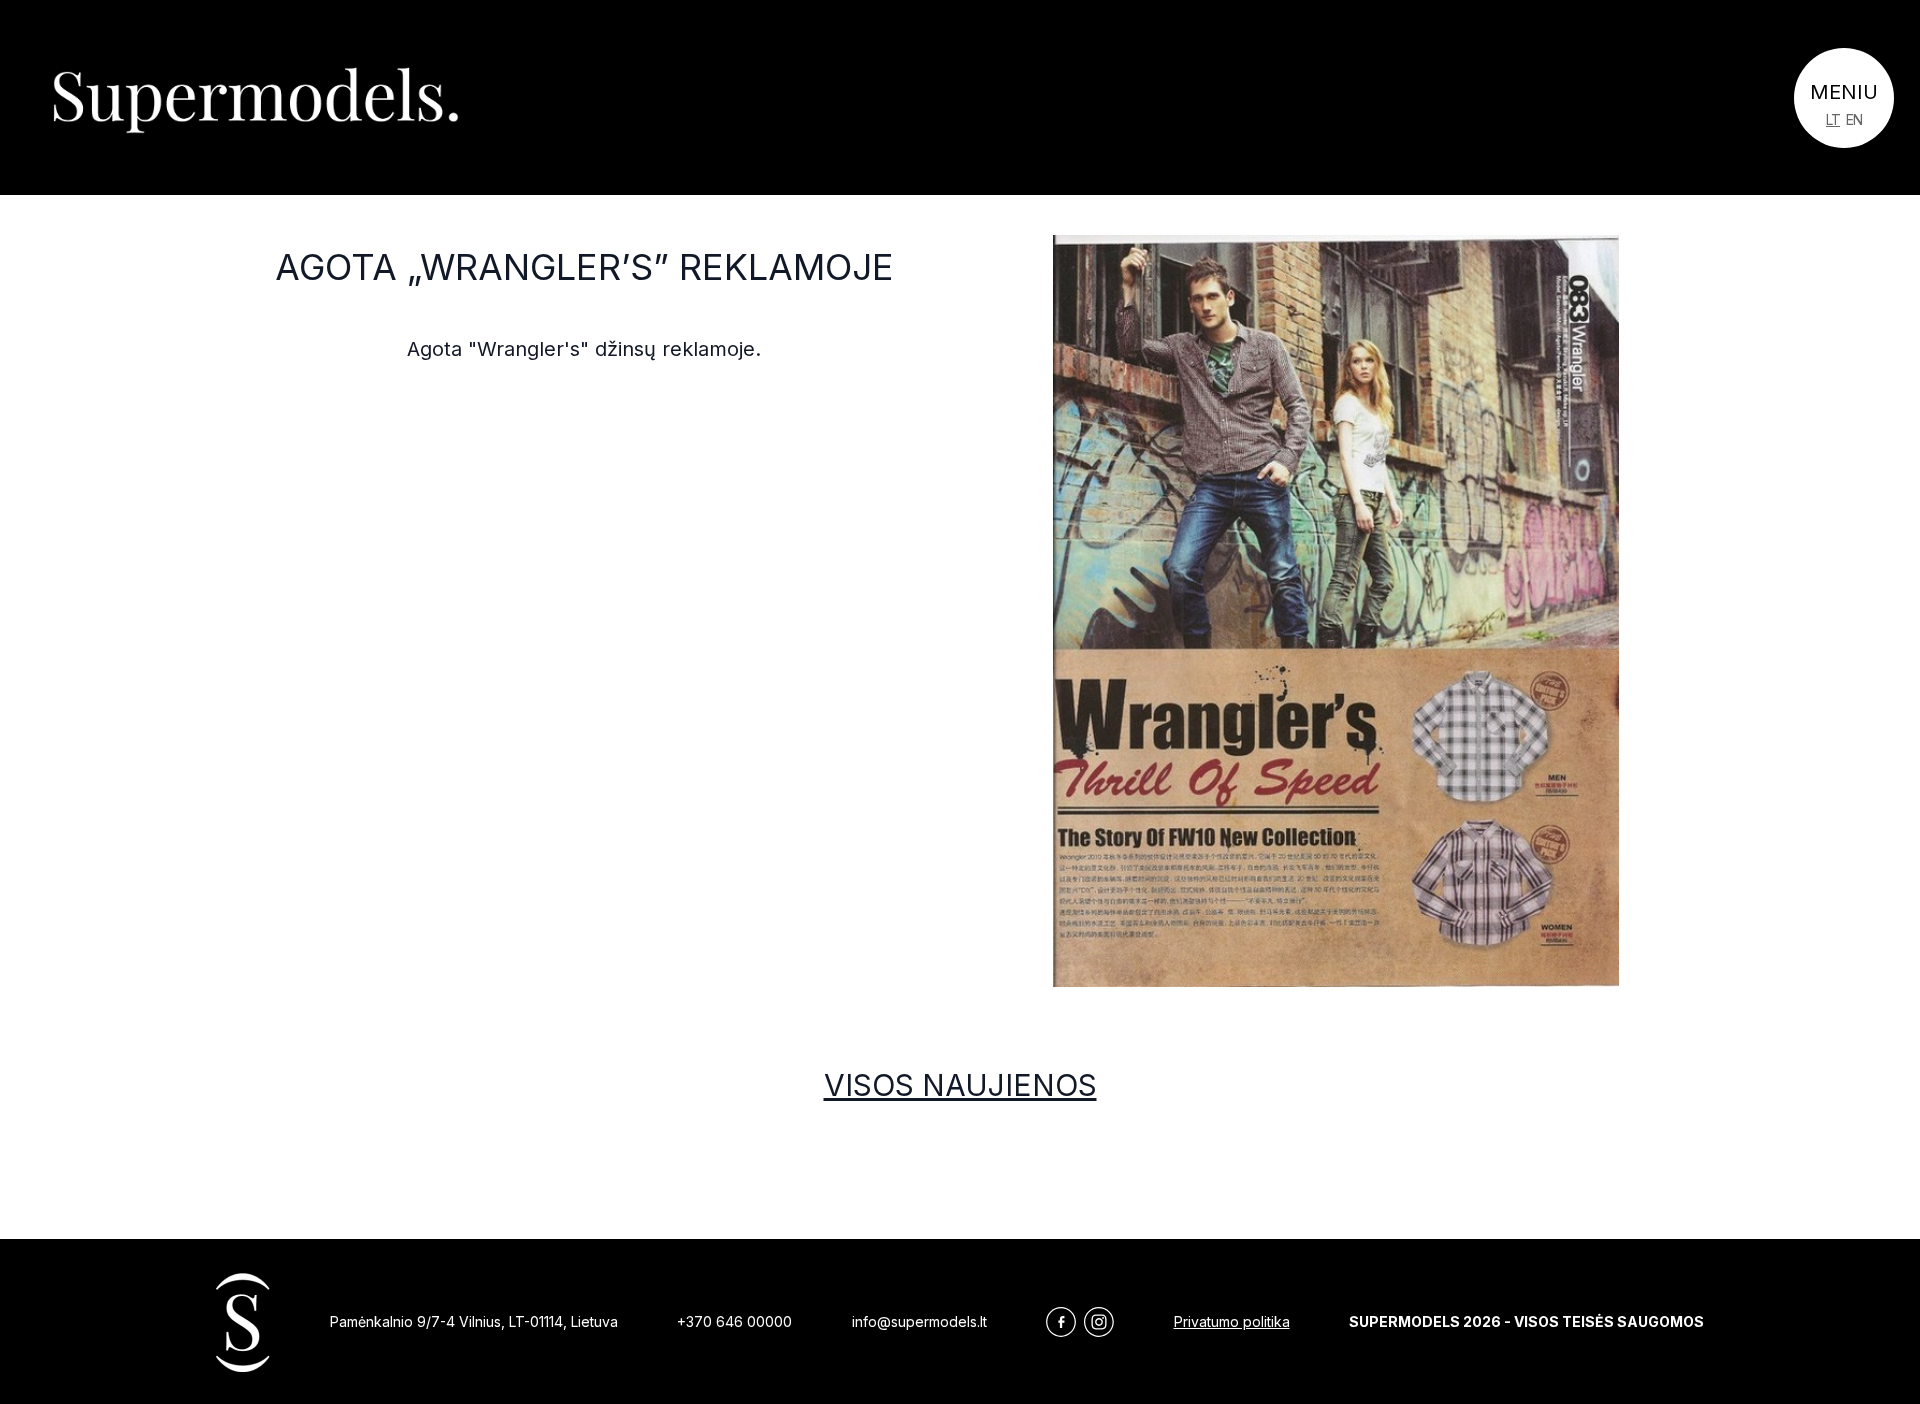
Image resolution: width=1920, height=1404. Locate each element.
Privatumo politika (1232, 1321)
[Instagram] (1099, 1322)
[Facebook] (1061, 1322)
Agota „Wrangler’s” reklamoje (584, 267)
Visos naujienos (960, 1085)
